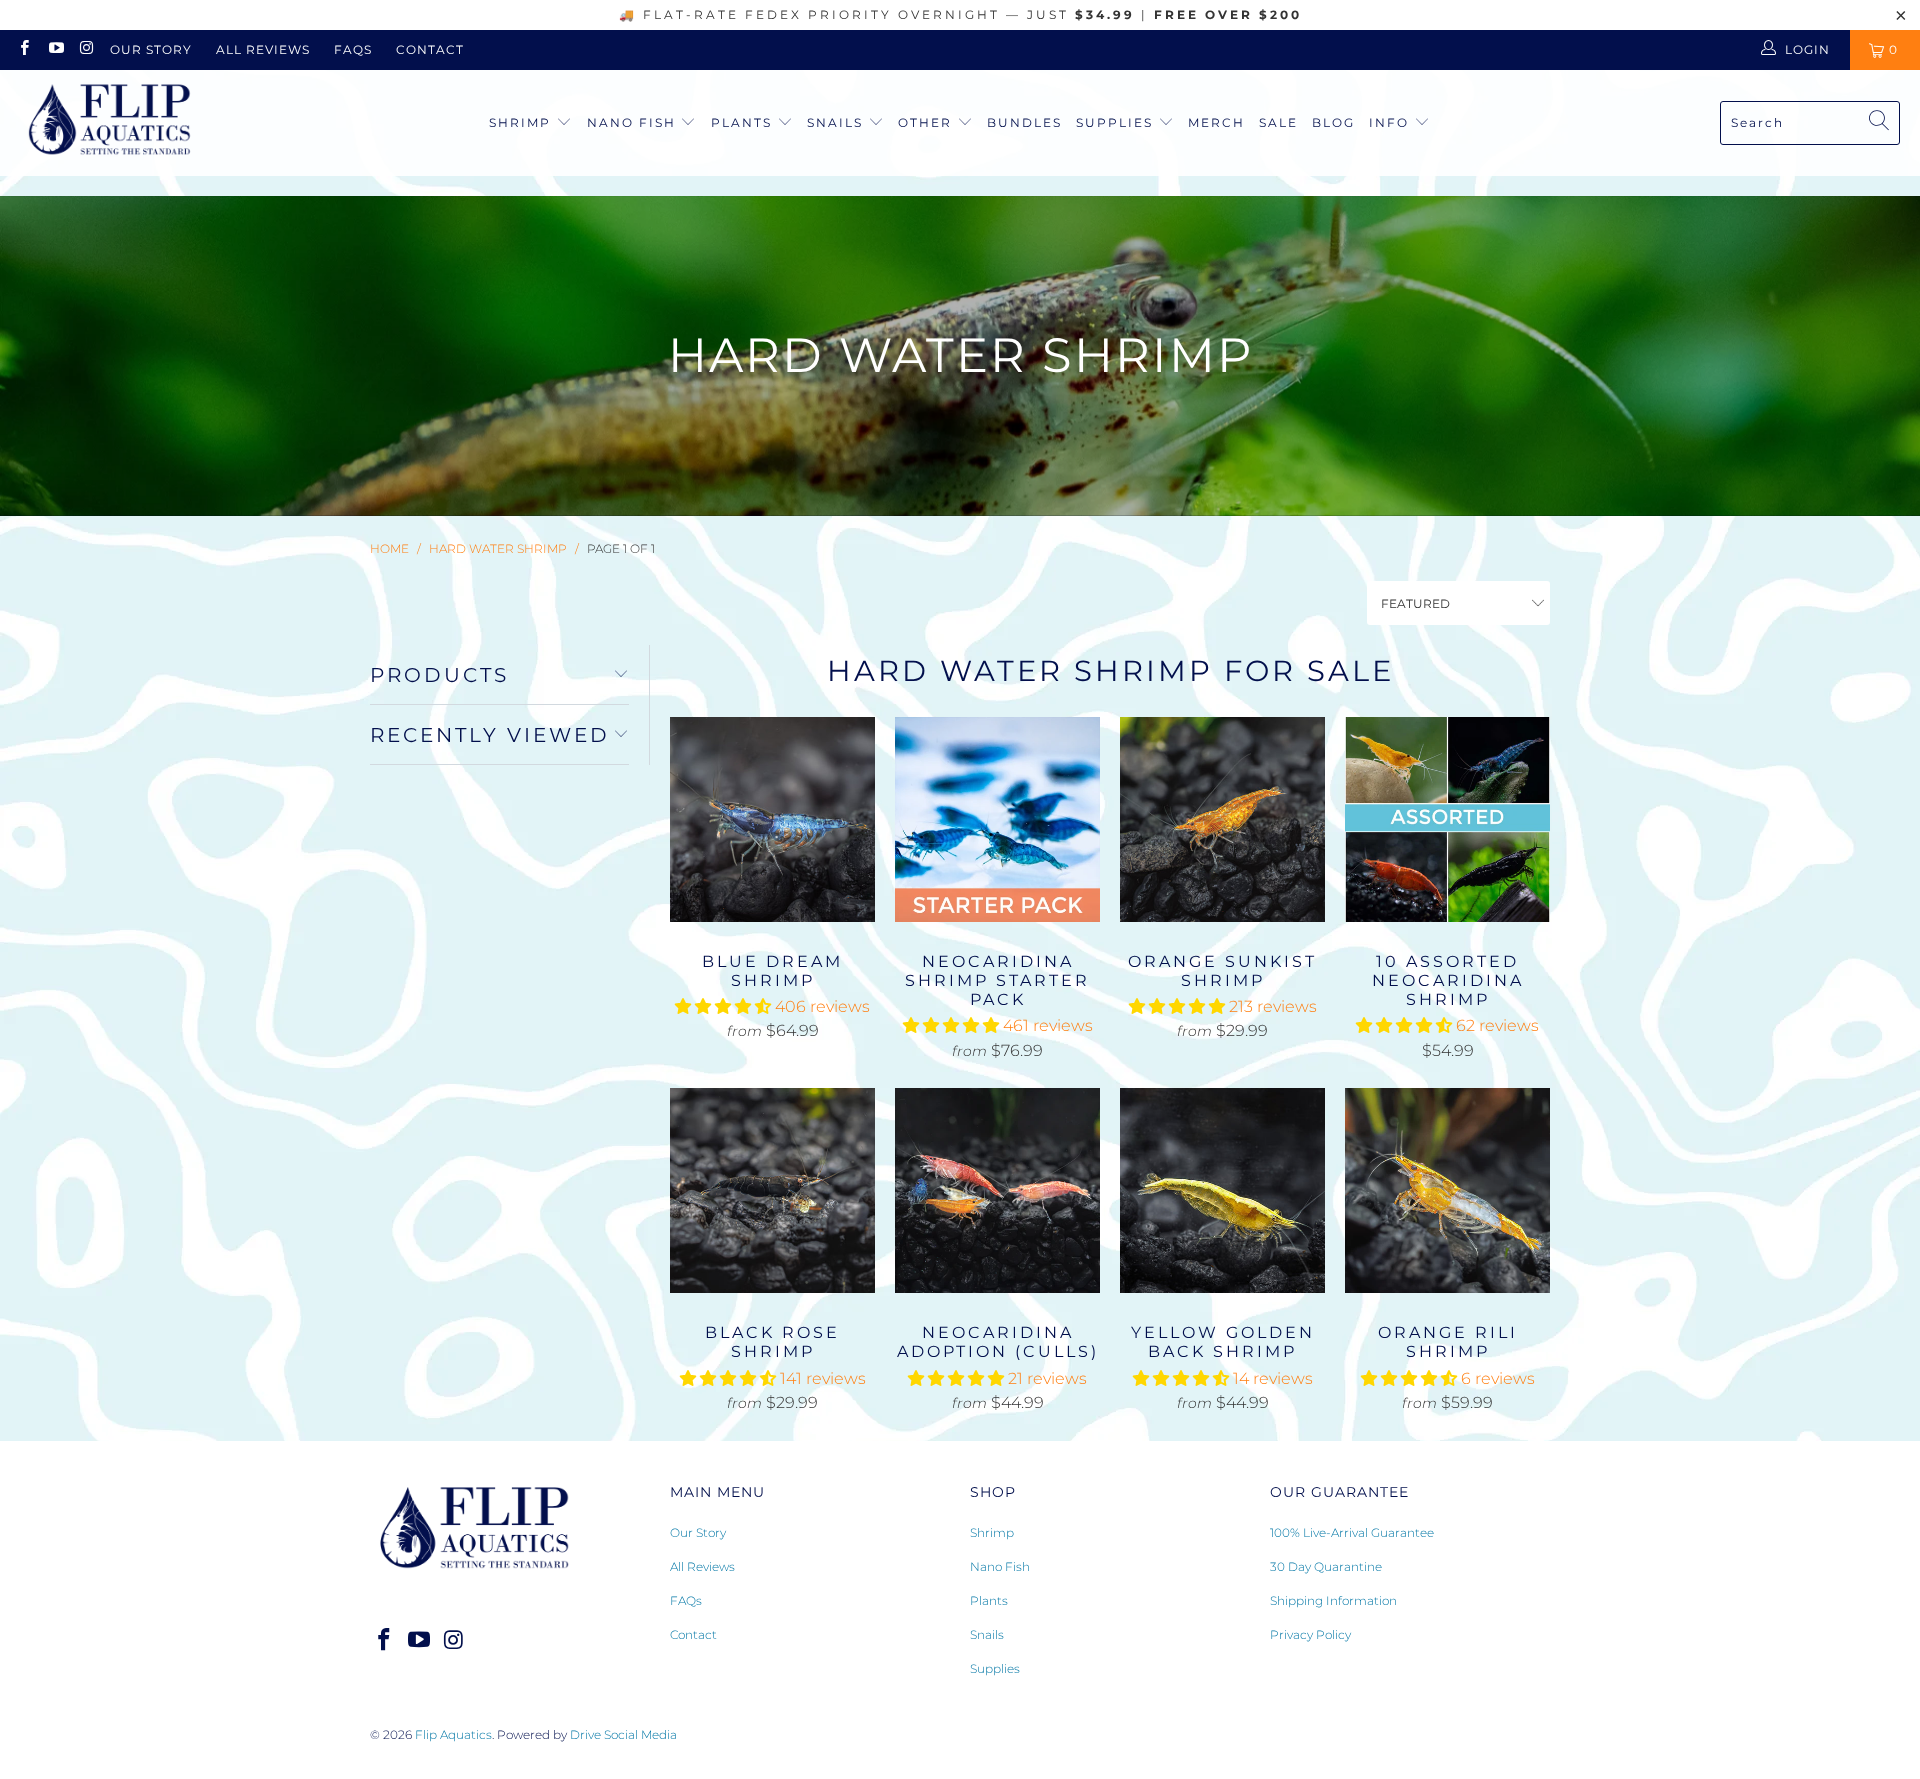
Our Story (151, 49)
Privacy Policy (1310, 1634)
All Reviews (263, 49)
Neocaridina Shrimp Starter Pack (997, 819)
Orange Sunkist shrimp (1222, 819)
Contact (430, 49)
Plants (744, 122)
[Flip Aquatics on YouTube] (54, 49)
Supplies (1117, 122)
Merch (1216, 122)
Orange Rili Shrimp (1447, 1190)
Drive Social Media (623, 1734)
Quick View (773, 863)
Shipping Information (1333, 1600)
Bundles (1024, 122)
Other (927, 122)
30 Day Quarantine (1326, 1566)
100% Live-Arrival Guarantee (1352, 1532)
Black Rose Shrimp (772, 1190)
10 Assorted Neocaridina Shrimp (1447, 819)
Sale (1278, 122)
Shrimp (522, 122)
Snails (837, 122)
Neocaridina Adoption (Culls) (997, 1190)
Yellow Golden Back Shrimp (1222, 1190)
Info (1389, 122)
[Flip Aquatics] (110, 123)
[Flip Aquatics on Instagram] (86, 49)
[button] (723, 1006)
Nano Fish (634, 122)
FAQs (353, 49)
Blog (1333, 122)
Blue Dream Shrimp (772, 819)
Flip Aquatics (453, 1734)
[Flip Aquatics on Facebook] (23, 49)
